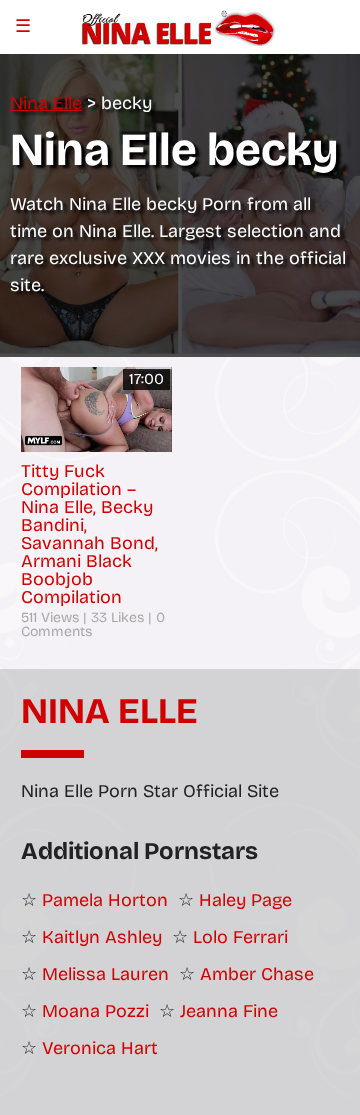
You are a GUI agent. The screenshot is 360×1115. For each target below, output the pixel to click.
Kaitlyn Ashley (102, 937)
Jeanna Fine (229, 1011)
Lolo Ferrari (240, 937)
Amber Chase (257, 974)
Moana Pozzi (95, 1011)
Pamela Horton (105, 900)
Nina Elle (109, 712)
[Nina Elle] (179, 26)
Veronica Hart (100, 1048)
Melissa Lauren (105, 974)
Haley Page (245, 900)
